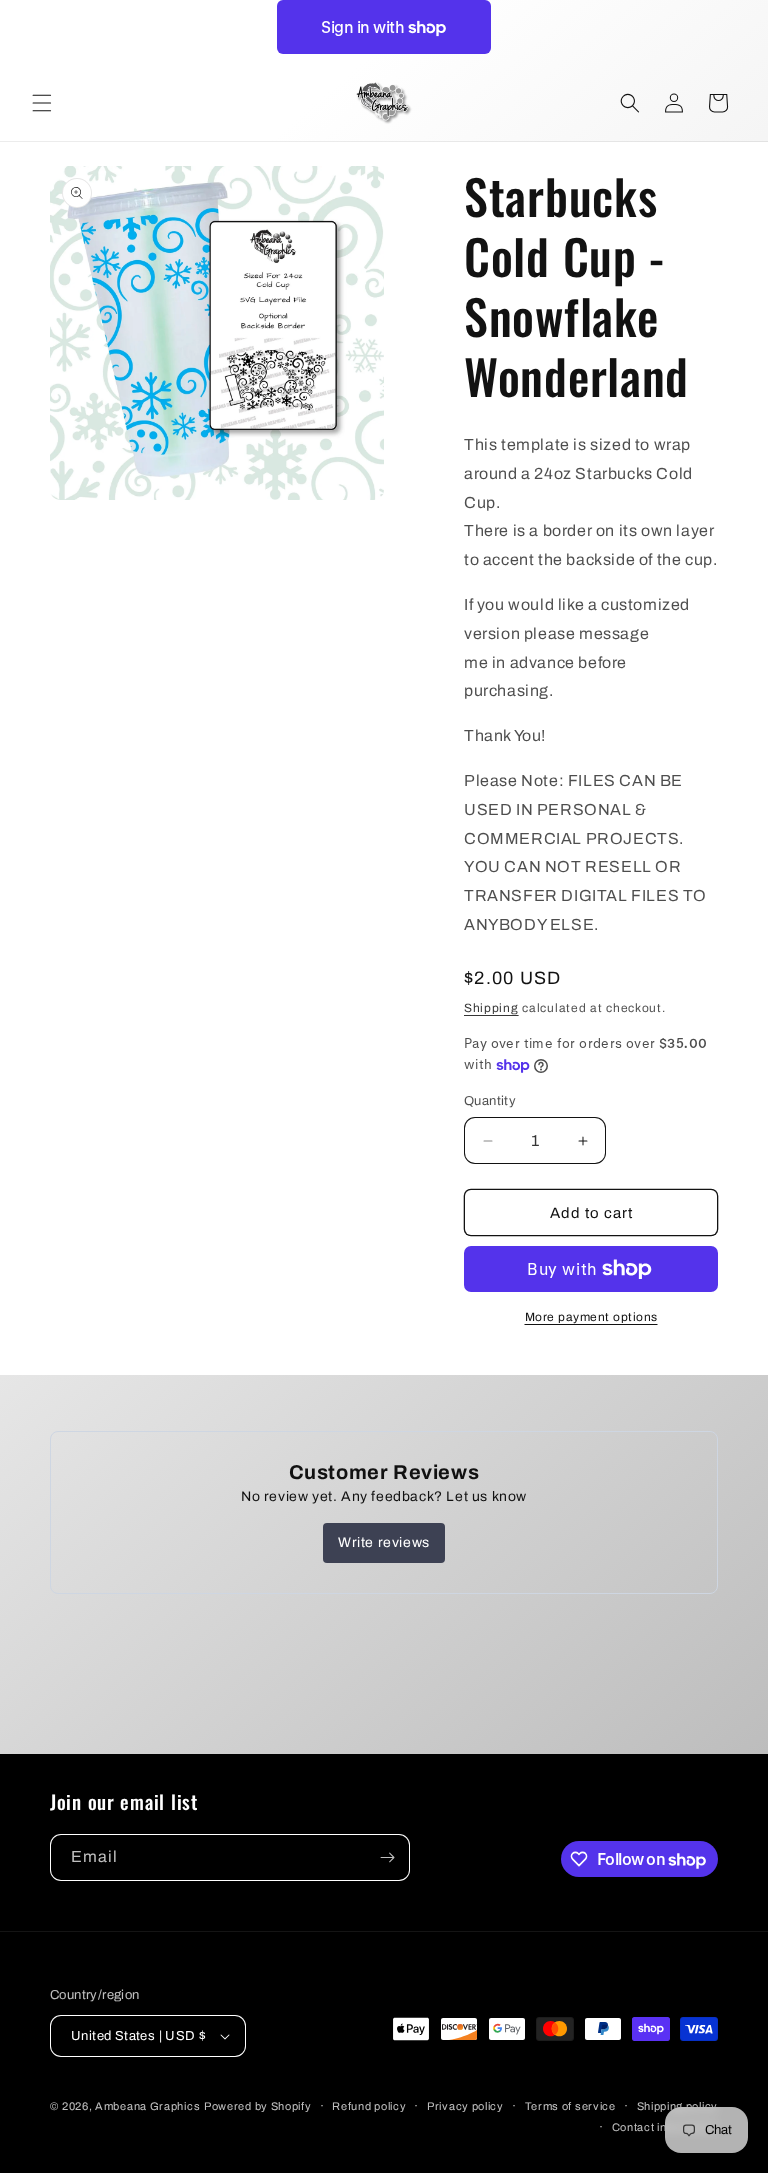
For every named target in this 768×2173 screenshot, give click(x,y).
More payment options (591, 1317)
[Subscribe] (387, 1857)
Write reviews (384, 1542)
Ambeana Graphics (147, 2106)
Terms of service (570, 2106)
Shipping (491, 1008)
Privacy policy (465, 2106)
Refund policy (369, 2106)
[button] (42, 103)
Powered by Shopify (258, 2106)
